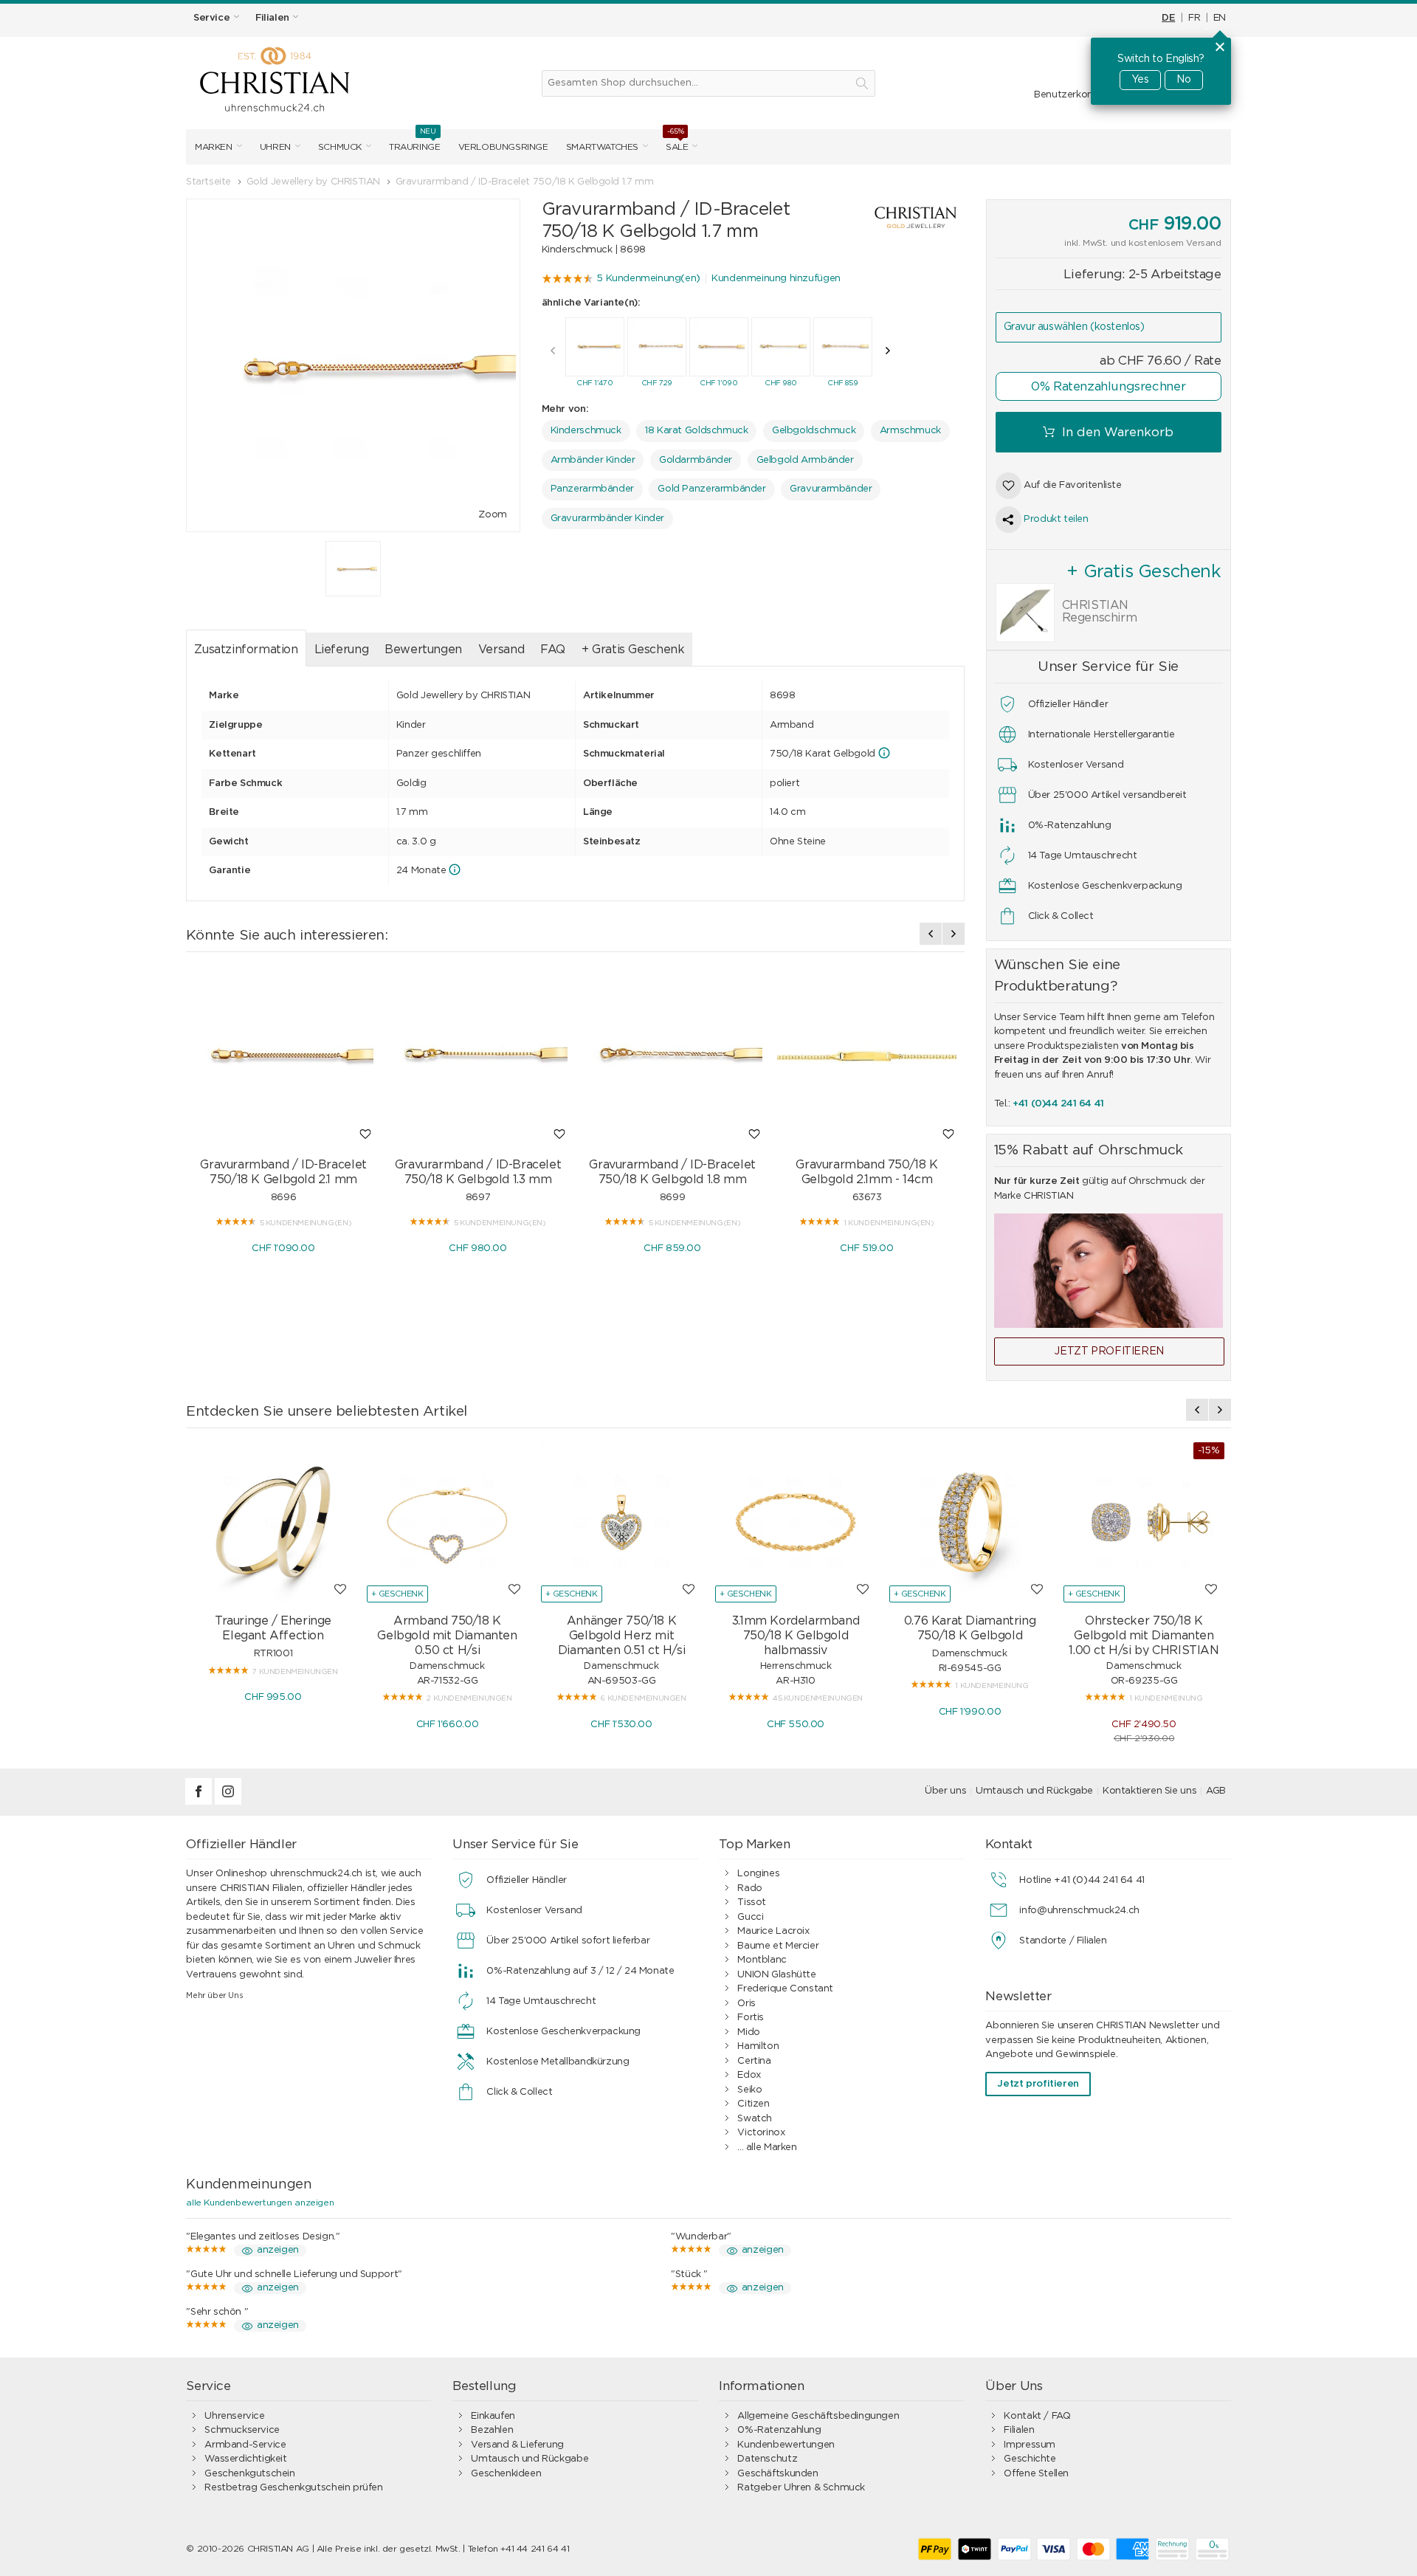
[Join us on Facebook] (200, 1802)
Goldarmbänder (696, 460)
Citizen (753, 2104)
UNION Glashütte (776, 1975)
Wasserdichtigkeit (245, 2459)
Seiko (749, 2090)
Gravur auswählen (1074, 327)
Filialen (1019, 2430)
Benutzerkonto (1069, 95)
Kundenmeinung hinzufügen (776, 279)
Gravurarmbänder (831, 489)
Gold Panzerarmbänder (711, 489)
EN (1220, 18)
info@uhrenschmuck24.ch (1079, 1911)
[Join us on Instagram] (228, 1802)
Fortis (751, 2018)
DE (1168, 18)
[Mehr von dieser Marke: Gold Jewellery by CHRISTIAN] (901, 217)
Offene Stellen (1036, 2474)
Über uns (945, 1791)
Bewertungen (423, 650)
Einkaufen (493, 2416)
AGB (1216, 1791)
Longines (758, 1874)
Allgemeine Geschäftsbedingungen (818, 2416)
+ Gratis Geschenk (633, 650)
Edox (749, 2075)
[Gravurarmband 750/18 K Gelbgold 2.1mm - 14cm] (867, 1057)
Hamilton (758, 2046)
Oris (746, 2004)
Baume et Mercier (778, 1946)
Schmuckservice (242, 2430)
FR (1194, 18)
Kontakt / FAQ (1037, 2416)
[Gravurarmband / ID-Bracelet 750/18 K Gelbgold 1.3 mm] (478, 1057)
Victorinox (761, 2133)
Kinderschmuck (586, 431)
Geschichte (1030, 2459)
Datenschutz (767, 2459)
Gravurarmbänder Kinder (607, 519)
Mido (748, 2032)
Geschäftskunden (778, 2474)
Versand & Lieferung (517, 2445)
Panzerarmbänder (592, 489)
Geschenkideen (506, 2474)
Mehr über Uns (214, 1995)
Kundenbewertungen (786, 2445)
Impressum (1030, 2445)
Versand (501, 650)
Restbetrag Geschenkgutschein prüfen (293, 2488)
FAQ (553, 650)
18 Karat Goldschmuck (696, 431)
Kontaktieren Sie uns (1149, 1791)
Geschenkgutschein (249, 2474)
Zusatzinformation (246, 650)
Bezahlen (492, 2430)
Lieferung (342, 650)
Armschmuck (910, 431)
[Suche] (862, 83)
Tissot (752, 1902)
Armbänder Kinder (593, 460)
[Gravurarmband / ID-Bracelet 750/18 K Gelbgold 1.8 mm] (672, 1057)
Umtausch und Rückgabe (1034, 1791)
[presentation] (553, 351)
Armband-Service (245, 2445)
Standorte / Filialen (1063, 1941)
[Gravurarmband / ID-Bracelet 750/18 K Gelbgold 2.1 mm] (283, 1057)
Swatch (755, 2119)
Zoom (492, 515)
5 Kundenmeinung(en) (648, 279)
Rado (749, 1888)
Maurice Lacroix (773, 1931)
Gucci (750, 1917)
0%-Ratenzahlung (779, 2430)
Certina (754, 2061)
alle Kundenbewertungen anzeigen (260, 2203)
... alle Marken (767, 2148)
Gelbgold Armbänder (805, 460)
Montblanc (762, 1960)
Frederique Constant (785, 1989)
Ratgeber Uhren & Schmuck (801, 2488)
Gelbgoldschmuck (814, 431)
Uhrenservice (234, 2416)
